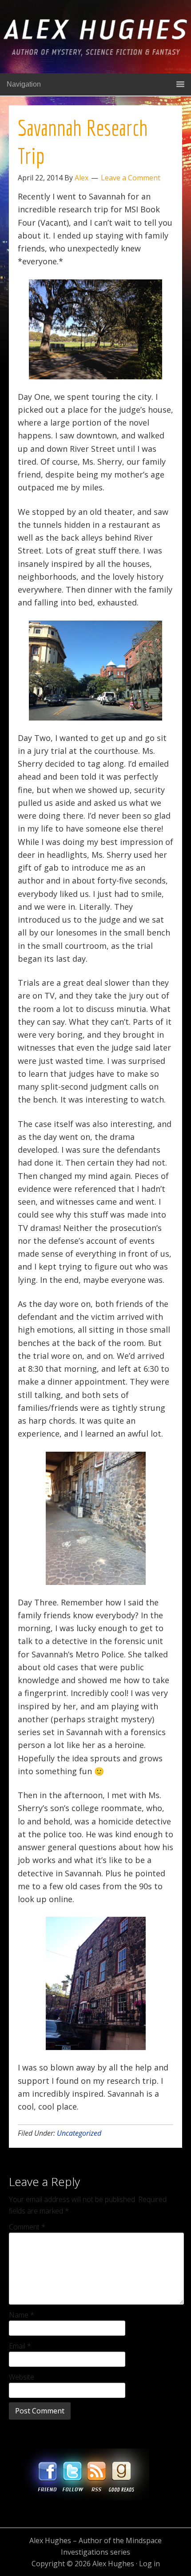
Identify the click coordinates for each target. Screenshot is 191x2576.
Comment (27, 2227)
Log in (149, 2564)
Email (20, 2346)
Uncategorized (79, 2133)
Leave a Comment (131, 178)
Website (22, 2377)
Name (22, 2315)
